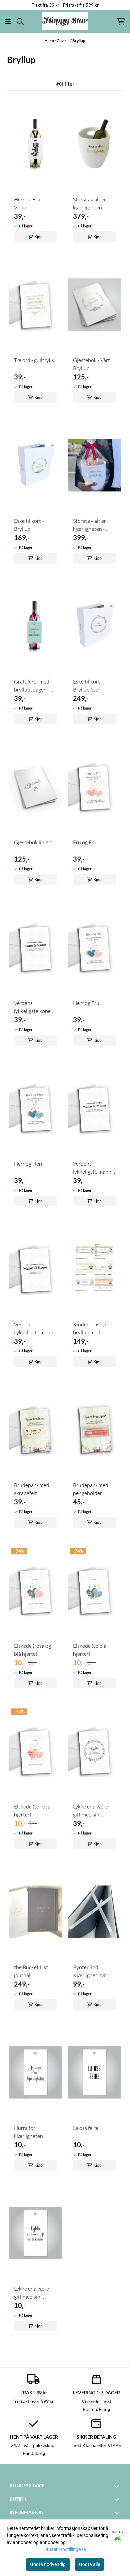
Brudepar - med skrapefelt (32, 1489)
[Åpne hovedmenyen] (8, 22)
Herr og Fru (86, 1003)
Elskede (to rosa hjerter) (32, 1810)
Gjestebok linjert (33, 842)
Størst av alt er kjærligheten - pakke (89, 525)
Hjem (50, 41)
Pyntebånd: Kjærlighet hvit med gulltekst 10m (94, 1972)
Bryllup (79, 41)
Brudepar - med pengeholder (91, 1489)
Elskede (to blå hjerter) (90, 1650)
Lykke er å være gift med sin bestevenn (90, 1811)
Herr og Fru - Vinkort (28, 203)
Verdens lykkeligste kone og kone (32, 1007)
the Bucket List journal (31, 1971)
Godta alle (89, 2564)
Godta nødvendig (48, 2564)
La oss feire (86, 2128)
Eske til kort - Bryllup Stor (88, 686)
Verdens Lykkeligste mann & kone (34, 1329)
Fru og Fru (85, 842)
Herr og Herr (28, 1164)
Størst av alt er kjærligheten (89, 203)
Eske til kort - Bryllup (29, 525)
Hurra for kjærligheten (28, 2132)
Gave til (63, 41)
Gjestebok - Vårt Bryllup (91, 364)
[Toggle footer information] (118, 2486)
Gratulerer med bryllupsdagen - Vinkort (32, 686)
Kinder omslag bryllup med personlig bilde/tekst (89, 1329)
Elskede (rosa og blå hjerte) (32, 1650)
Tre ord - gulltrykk (34, 360)
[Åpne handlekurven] (121, 22)
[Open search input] (20, 22)
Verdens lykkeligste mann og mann (92, 1168)
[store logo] (65, 21)
